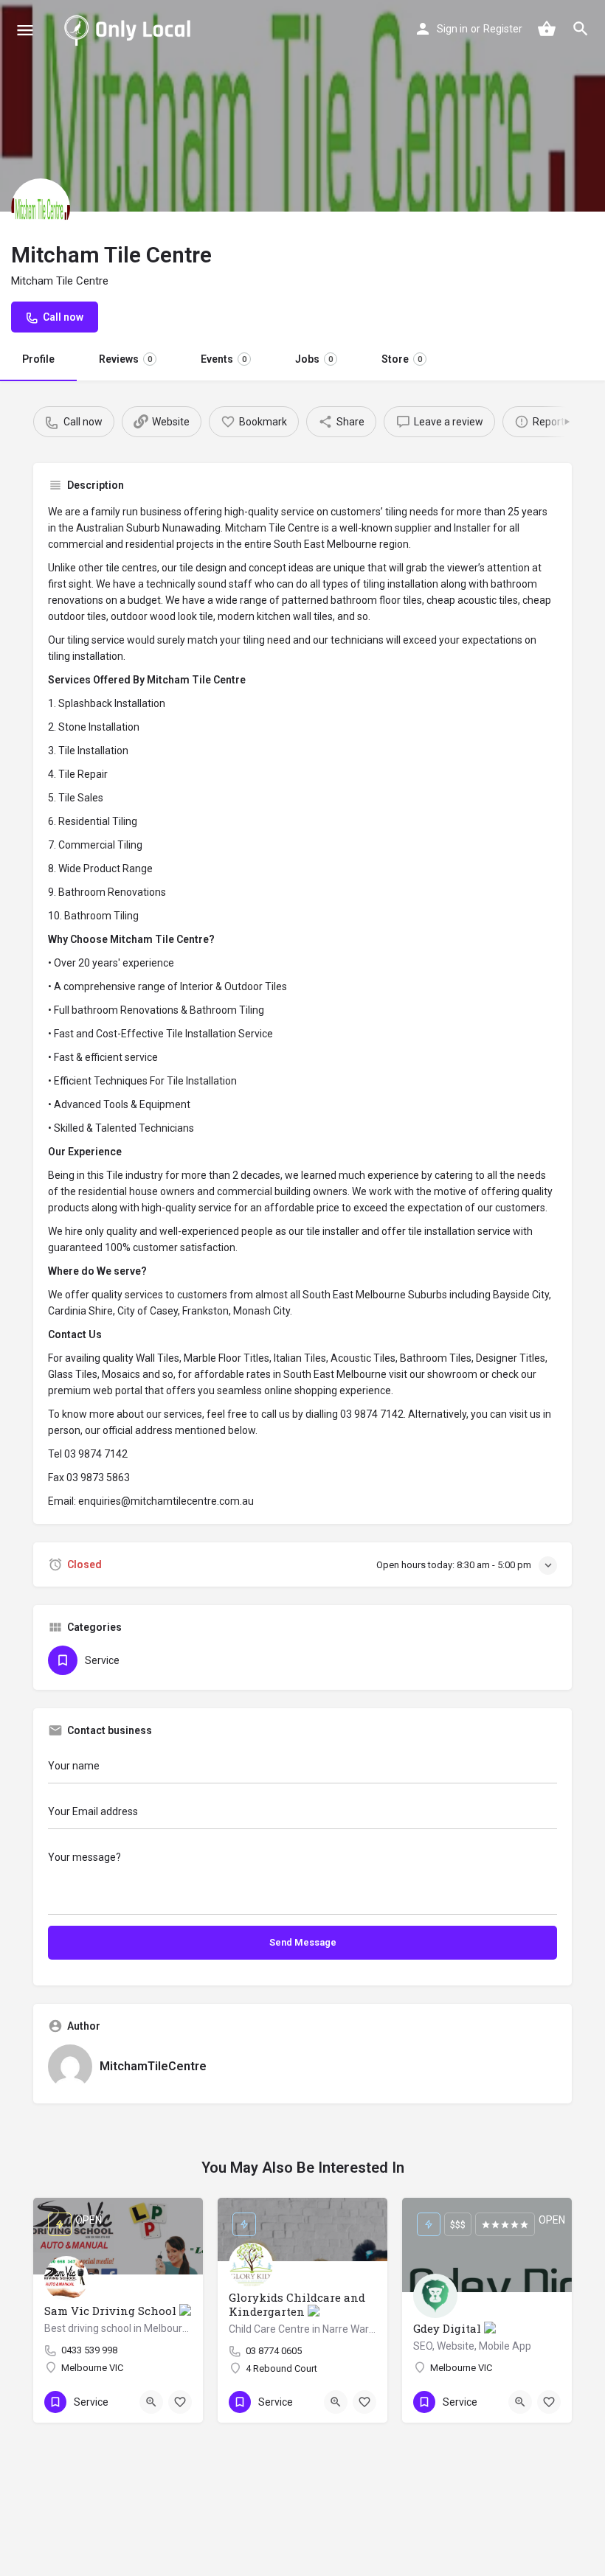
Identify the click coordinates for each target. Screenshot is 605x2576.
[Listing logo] (41, 208)
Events (224, 359)
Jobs (314, 359)
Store (402, 359)
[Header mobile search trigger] (581, 29)
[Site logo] (130, 29)
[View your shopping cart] (547, 29)
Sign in (452, 29)
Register (503, 29)
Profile (38, 359)
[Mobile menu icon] (25, 30)
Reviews (125, 359)
